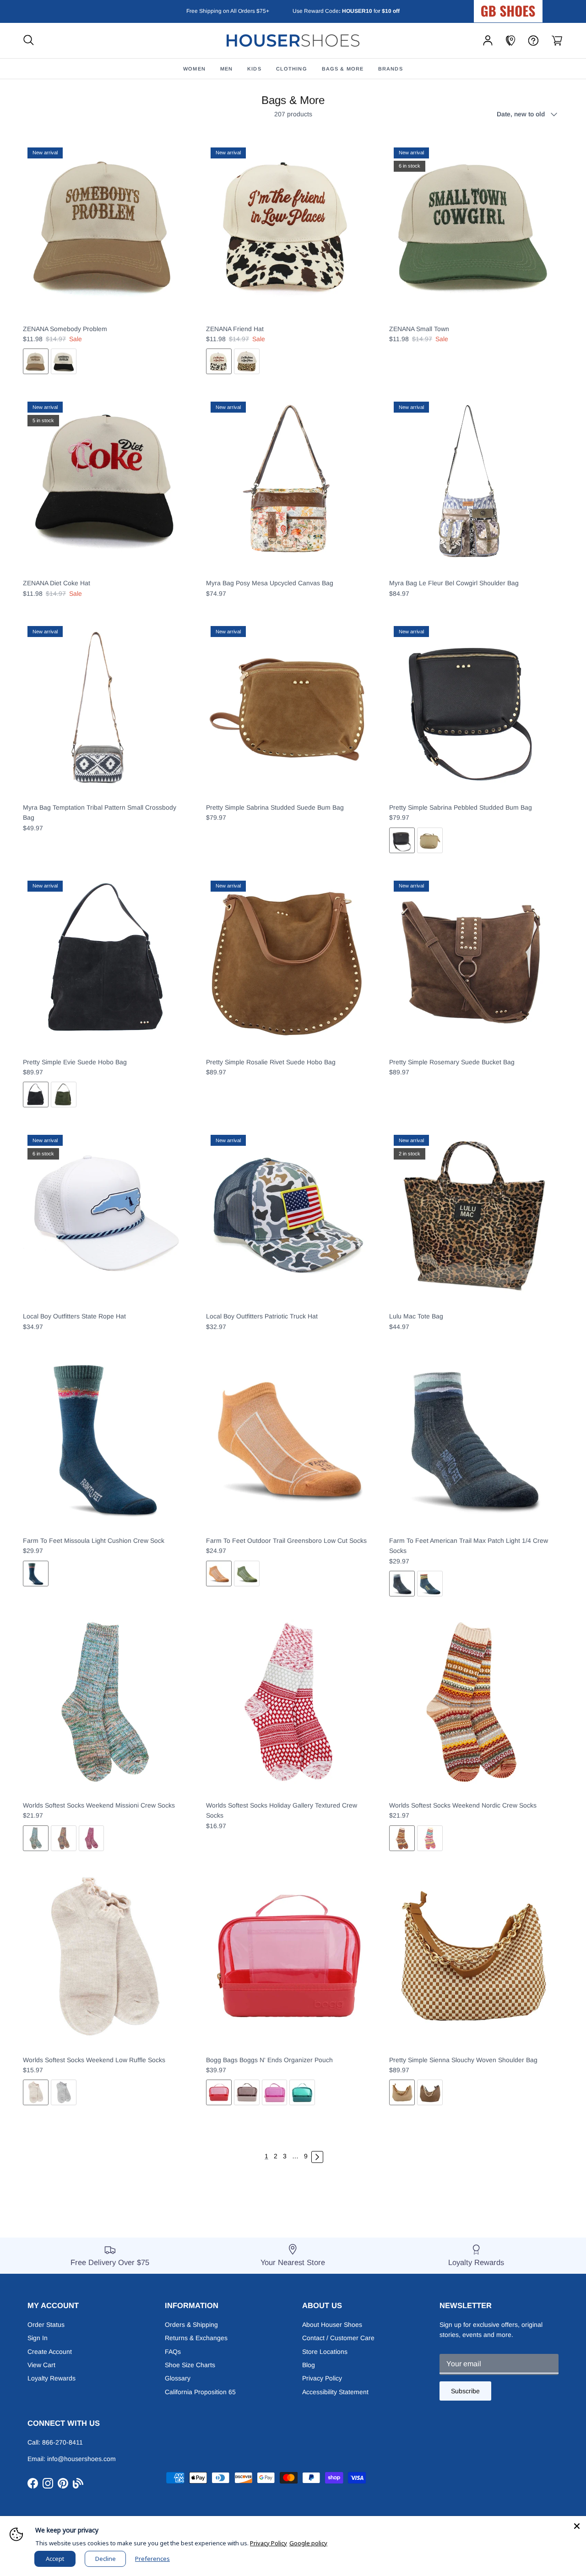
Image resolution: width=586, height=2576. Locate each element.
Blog (309, 2365)
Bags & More (343, 69)
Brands (391, 69)
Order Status (46, 2325)
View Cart (41, 2365)
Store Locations (325, 2352)
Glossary (178, 2378)
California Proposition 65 (200, 2392)
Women (194, 69)
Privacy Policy (322, 2378)
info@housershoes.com (81, 2459)
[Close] (577, 2525)
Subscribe (465, 2391)
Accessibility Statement (335, 2392)
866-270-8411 (62, 2442)
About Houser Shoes (332, 2325)
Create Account (50, 2352)
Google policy (308, 2543)
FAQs (173, 2352)
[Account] (488, 41)
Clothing (292, 69)
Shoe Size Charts (190, 2365)
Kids (254, 69)
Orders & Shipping (191, 2325)
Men (226, 69)
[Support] (533, 41)
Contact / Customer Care (338, 2338)
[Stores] (510, 41)
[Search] (29, 41)
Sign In (38, 2338)
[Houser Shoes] (293, 41)
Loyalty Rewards (52, 2378)
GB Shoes (531, 7)
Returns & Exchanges (196, 2338)
